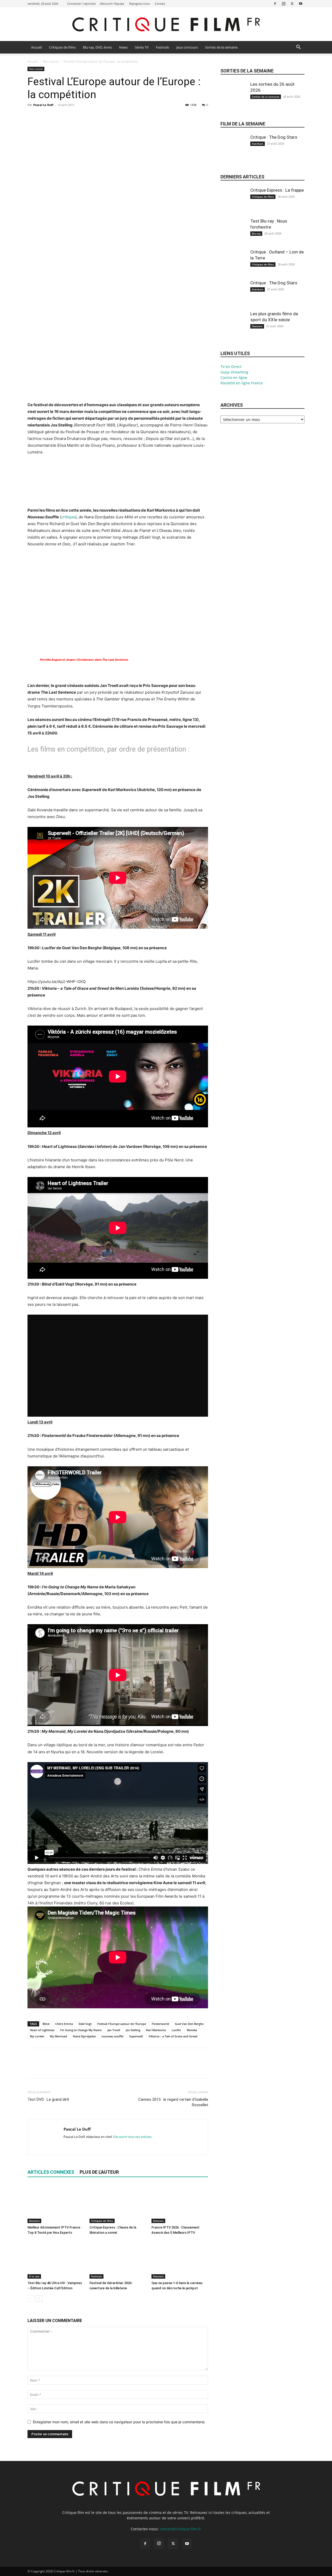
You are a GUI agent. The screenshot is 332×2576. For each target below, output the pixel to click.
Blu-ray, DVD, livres (97, 47)
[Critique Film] (166, 25)
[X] (292, 4)
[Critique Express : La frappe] (233, 205)
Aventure (258, 144)
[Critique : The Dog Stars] (233, 152)
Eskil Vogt (85, 2024)
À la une (34, 2276)
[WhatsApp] (68, 117)
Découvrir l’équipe (112, 4)
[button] (298, 48)
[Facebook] (275, 4)
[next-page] (39, 2299)
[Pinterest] (57, 117)
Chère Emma (64, 2024)
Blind (46, 2024)
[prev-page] (31, 2299)
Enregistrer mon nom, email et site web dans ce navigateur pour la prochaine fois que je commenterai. (119, 2422)
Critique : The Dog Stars (274, 137)
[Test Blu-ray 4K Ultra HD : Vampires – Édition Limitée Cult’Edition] (56, 2259)
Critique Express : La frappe (277, 190)
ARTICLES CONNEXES (51, 2172)
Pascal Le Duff (43, 105)
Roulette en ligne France (242, 383)
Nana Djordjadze (84, 2036)
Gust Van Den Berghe (189, 2024)
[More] (81, 117)
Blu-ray (256, 233)
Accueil (36, 47)
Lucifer (176, 2030)
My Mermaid (58, 2036)
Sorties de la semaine (221, 47)
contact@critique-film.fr (180, 2529)
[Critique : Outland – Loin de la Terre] (233, 266)
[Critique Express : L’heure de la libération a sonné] (118, 2204)
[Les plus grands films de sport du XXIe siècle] (233, 328)
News (123, 47)
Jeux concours (187, 47)
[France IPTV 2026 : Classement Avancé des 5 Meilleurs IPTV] (180, 2204)
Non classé (51, 61)
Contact (160, 4)
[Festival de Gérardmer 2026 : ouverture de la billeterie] (118, 2259)
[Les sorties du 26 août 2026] (233, 99)
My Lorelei (37, 2036)
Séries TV (142, 47)
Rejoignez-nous (140, 4)
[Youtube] (301, 4)
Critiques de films (62, 47)
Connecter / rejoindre (81, 4)
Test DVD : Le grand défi (48, 2099)
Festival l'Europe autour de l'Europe (122, 2024)
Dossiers (34, 2221)
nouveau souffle (112, 2036)
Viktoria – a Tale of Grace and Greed (173, 2036)
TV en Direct (231, 367)
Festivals (162, 47)
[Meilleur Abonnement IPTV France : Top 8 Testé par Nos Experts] (56, 2204)
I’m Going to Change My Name (81, 2030)
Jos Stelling (133, 2030)
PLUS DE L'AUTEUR (99, 2172)
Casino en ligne (234, 377)
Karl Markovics (156, 2030)
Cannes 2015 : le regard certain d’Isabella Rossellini (173, 2102)
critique (68, 517)
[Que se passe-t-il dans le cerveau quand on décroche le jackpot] (180, 2259)
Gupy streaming (234, 372)
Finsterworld (160, 2024)
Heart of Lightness (42, 2030)
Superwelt (136, 2036)
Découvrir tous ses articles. (133, 2137)
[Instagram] (283, 4)
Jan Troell (114, 2030)
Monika (192, 2030)
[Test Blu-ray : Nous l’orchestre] (233, 236)
